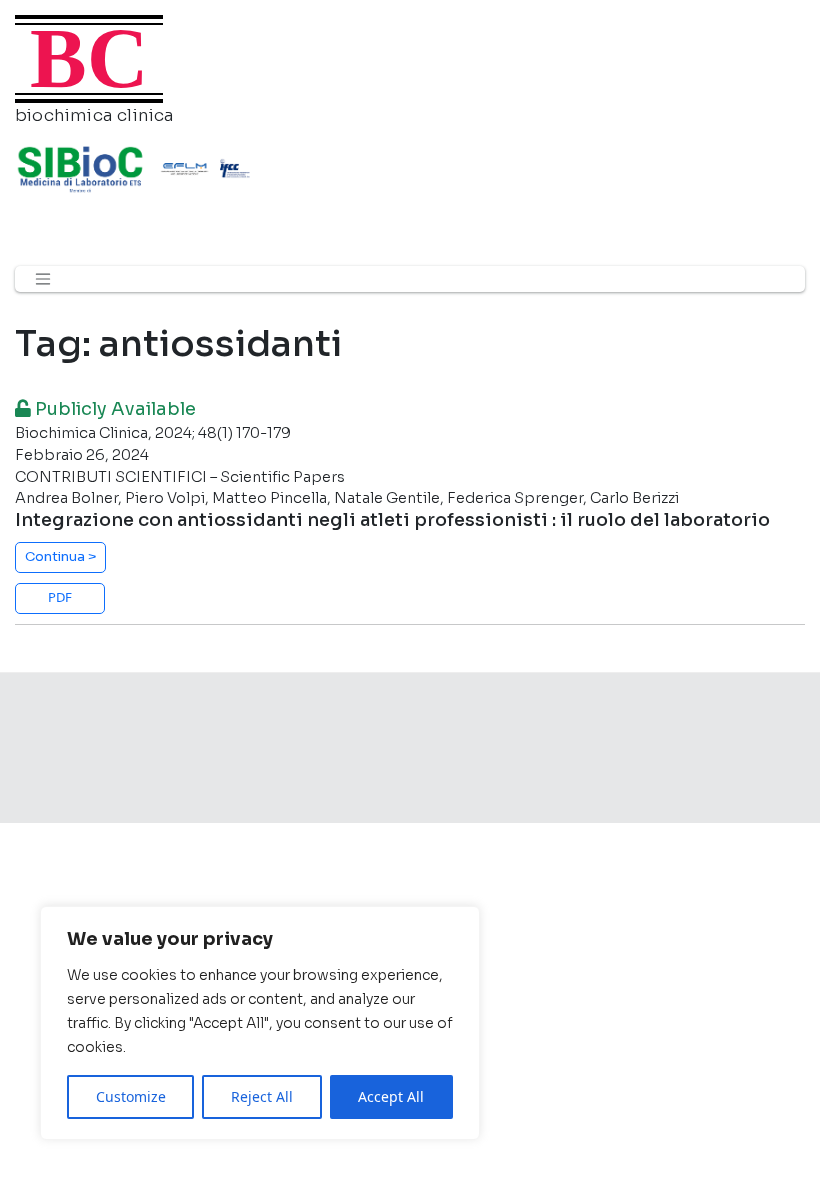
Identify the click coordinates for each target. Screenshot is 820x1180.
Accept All (391, 1096)
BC (89, 58)
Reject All (262, 1096)
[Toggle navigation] (43, 279)
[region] (260, 1023)
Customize (131, 1096)
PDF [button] (60, 597)
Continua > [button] (61, 556)
